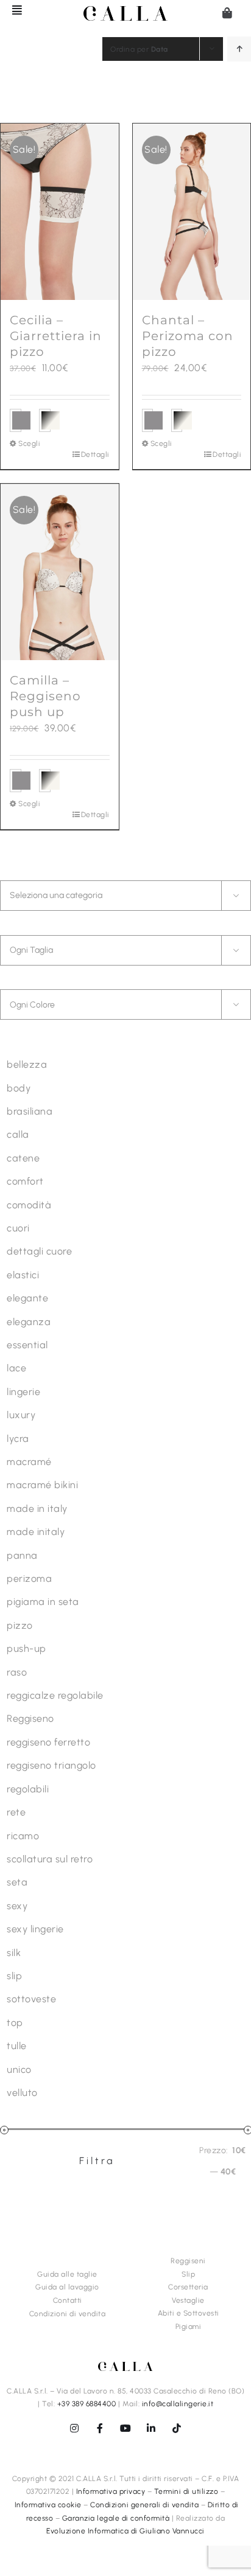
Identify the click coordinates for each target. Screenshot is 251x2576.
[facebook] (100, 2428)
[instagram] (74, 2428)
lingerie (23, 1392)
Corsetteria (188, 2287)
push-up (27, 1648)
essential (27, 1345)
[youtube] (125, 2428)
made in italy (37, 1509)
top (15, 2023)
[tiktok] (177, 2428)
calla (18, 1134)
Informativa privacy (111, 2491)
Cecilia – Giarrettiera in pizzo (56, 336)
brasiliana (30, 1111)
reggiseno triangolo (51, 1765)
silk (14, 1953)
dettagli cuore (39, 1251)
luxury (21, 1415)
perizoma (29, 1579)
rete (16, 1812)
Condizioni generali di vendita (144, 2505)
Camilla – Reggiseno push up (45, 696)
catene (23, 1158)
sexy (17, 1906)
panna (22, 1555)
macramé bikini (42, 1485)
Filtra (97, 2161)
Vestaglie (188, 2300)
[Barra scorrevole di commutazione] (12, 10)
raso (17, 1672)
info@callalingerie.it (178, 2404)
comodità (29, 1205)
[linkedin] (151, 2428)
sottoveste (31, 1999)
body (19, 1088)
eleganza (29, 1322)
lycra (18, 1439)
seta (17, 1882)
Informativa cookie (48, 2505)
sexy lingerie (35, 1929)
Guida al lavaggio (67, 2287)
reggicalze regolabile (55, 1695)
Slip (188, 2274)
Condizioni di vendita (68, 2314)
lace (16, 1368)
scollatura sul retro (50, 1859)
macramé (29, 1462)
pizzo (20, 1625)
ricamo (23, 1836)
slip (14, 1976)
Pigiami (189, 2327)
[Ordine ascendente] (239, 49)
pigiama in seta (43, 1602)
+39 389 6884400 (87, 2404)
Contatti (68, 2300)
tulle (17, 2046)
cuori (18, 1228)
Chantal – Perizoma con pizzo (188, 336)
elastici (23, 1275)
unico (19, 2070)
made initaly (36, 1532)
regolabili (28, 1789)
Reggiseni (188, 2261)
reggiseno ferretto (48, 1742)
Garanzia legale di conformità (116, 2518)
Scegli (29, 444)
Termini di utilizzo (186, 2491)
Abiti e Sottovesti (189, 2313)
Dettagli (95, 454)
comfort (25, 1181)
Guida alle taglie (67, 2274)
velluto (22, 2093)
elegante (27, 1298)
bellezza (27, 1064)
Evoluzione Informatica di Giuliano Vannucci (125, 2531)
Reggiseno (30, 1718)
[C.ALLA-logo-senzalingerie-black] (125, 11)
